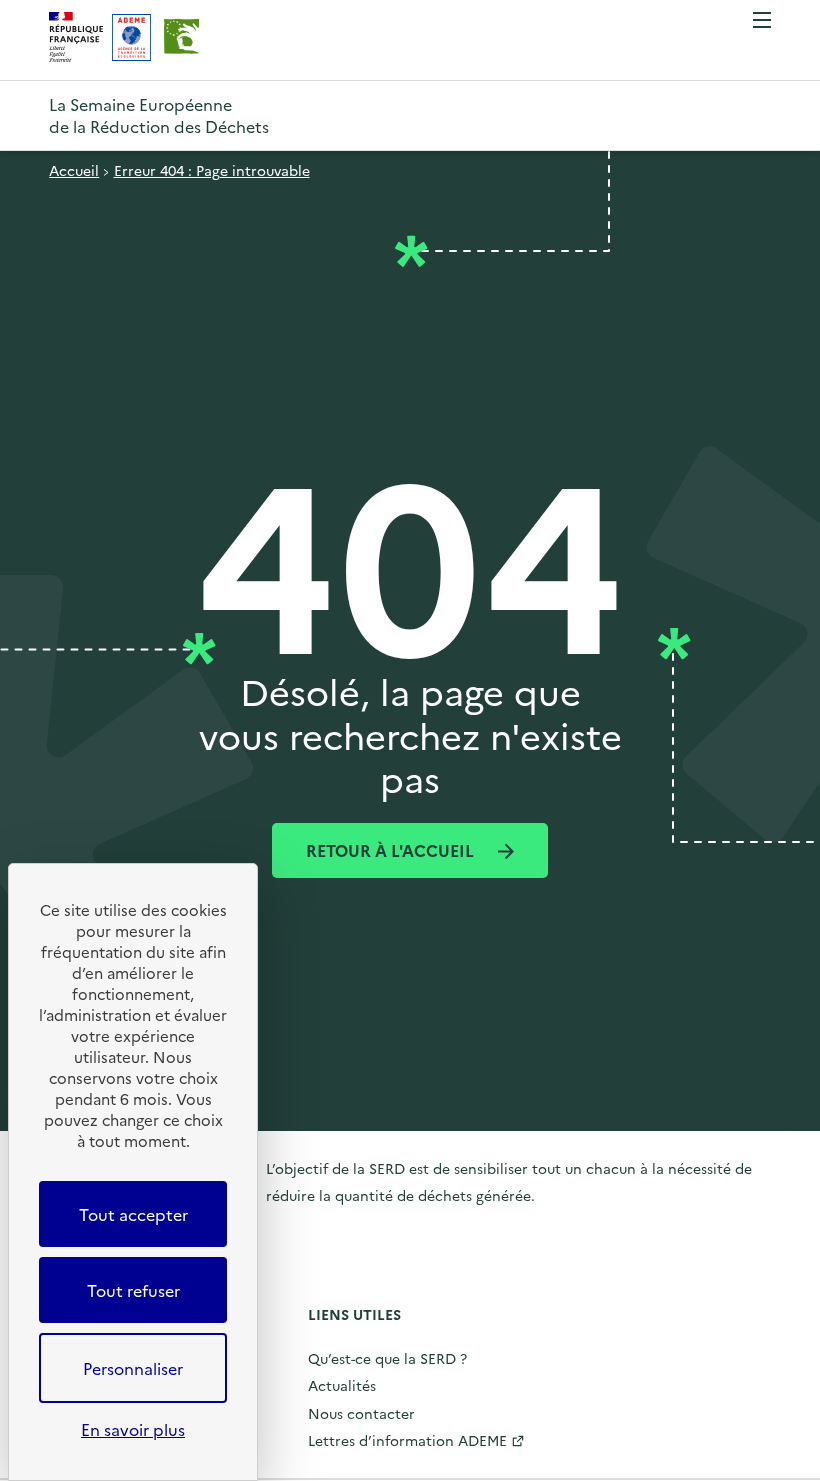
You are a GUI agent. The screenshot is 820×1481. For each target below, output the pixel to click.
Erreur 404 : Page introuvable (212, 170)
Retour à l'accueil (392, 850)
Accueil (74, 170)
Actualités (342, 1385)
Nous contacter (361, 1413)
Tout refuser (133, 1290)
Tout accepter (133, 1214)
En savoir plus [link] (133, 1429)
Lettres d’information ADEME (407, 1440)
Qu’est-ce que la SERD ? (387, 1358)
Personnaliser (133, 1368)
